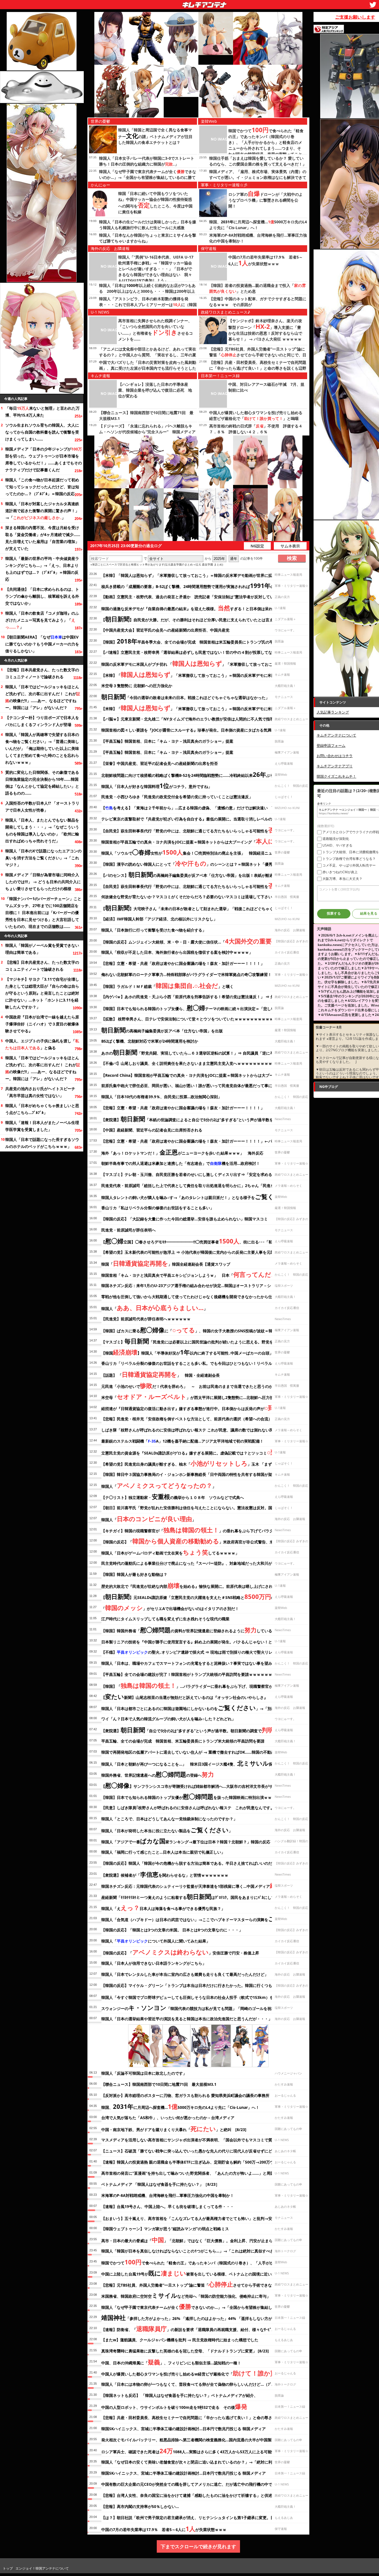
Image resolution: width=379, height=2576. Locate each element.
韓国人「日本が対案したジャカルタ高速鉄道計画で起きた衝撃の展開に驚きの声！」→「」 (42, 511)
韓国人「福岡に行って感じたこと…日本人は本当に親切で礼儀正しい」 (163, 1852)
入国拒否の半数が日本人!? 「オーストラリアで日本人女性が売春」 (42, 807)
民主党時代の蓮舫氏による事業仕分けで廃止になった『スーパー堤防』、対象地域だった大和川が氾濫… (192, 1563)
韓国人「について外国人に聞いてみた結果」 (156, 1941)
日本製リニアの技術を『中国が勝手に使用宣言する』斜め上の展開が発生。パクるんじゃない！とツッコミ (199, 1641)
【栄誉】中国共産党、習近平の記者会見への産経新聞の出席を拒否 (160, 763)
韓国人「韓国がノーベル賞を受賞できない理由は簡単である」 (42, 949)
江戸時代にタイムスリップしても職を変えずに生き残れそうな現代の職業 (165, 1619)
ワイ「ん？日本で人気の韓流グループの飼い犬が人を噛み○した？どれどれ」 (168, 1719)
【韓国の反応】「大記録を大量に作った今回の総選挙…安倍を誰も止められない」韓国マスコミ (185, 1219)
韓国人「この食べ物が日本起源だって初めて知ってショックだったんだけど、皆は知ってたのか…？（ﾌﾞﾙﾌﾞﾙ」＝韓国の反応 (42, 487)
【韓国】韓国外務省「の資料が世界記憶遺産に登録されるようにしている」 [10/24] (197, 1630)
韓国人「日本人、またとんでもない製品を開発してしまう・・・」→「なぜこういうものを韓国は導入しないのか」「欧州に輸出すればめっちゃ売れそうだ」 (42, 830)
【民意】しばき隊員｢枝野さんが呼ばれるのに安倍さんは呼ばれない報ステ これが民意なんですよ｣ (189, 1808)
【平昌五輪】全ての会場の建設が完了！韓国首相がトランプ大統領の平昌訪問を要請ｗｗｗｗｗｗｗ (189, 1674)
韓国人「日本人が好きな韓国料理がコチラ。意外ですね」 (157, 785)
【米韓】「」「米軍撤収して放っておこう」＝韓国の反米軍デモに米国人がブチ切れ (200, 674)
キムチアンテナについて (336, 735)
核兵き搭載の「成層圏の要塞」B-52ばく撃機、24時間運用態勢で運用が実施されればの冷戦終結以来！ (201, 585)
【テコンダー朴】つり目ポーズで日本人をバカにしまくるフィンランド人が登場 (42, 721)
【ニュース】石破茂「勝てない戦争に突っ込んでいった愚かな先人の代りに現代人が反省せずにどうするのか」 (198, 2151)
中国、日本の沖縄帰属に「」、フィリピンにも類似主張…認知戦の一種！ (171, 2362)
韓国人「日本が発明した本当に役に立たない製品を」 (167, 1830)
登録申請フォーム (331, 745)
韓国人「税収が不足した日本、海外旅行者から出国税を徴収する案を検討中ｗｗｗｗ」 (177, 952)
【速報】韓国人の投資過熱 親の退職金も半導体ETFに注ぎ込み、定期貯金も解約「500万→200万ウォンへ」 (195, 2162)
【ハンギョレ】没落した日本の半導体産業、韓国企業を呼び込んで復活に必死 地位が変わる (155, 390)
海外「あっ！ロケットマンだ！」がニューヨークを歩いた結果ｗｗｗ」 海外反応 (182, 1152)
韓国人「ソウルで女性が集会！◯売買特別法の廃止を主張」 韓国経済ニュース (191, 852)
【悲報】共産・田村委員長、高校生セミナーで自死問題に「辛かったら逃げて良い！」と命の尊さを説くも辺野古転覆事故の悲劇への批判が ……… (258, 368)
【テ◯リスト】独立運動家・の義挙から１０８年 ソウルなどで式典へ (173, 1496)
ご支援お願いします (355, 17)
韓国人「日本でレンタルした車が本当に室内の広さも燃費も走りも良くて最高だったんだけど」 (185, 1974)
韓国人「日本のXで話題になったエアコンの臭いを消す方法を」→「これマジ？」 (43, 858)
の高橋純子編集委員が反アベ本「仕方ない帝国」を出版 (162, 1030)
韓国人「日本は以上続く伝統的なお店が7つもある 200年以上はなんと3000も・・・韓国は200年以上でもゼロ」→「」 (147, 291)
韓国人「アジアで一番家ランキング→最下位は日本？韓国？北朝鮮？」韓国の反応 (186, 1841)
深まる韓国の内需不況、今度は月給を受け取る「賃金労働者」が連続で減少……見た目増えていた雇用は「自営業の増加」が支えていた (43, 538)
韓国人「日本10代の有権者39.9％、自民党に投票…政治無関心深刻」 (161, 1097)
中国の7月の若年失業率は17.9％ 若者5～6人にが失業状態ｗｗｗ (164, 2529)
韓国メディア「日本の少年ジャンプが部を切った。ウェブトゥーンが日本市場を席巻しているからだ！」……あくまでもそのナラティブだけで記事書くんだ (44, 459)
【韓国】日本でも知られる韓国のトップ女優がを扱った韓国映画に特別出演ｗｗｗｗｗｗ (194, 1796)
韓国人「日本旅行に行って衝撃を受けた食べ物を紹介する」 (154, 930)
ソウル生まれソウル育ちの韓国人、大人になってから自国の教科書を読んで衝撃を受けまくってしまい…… (42, 432)
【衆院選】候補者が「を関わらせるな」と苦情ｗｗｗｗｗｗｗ (165, 1874)
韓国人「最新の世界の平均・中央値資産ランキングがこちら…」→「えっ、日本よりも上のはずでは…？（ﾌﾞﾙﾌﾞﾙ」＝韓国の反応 (42, 569)
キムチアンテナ (164, 3)
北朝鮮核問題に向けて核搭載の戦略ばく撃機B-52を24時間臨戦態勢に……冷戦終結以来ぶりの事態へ (195, 774)
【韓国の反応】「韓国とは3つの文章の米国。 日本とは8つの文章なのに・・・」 (172, 1930)
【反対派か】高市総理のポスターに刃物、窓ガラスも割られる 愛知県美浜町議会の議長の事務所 (185, 2095)
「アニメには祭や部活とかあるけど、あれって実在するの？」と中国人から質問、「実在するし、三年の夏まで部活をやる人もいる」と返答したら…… (148, 355)
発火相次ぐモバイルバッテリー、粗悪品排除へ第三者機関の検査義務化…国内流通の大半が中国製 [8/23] (194, 2440)
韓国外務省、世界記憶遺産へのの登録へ (158, 1774)
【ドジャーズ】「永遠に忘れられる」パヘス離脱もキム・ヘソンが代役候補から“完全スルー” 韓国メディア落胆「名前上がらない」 (147, 432)
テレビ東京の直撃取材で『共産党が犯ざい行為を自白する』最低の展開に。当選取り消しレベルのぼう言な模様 (198, 819)
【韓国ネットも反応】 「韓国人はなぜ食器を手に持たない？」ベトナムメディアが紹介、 (180, 2395)
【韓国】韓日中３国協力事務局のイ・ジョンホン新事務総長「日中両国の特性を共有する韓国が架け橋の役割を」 (200, 1474)
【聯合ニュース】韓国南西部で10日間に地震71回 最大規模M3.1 (159, 2084)
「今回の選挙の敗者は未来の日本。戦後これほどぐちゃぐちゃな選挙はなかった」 (185, 697)
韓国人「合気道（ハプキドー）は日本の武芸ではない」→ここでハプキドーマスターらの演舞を (204, 1919)
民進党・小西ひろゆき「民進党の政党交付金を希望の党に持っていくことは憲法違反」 (177, 797)
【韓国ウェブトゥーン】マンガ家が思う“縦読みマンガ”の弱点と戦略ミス (165, 2229)
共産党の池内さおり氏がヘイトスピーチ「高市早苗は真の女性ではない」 (40, 1092)
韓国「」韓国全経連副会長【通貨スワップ (166, 1263)
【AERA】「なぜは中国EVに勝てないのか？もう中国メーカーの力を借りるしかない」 (42, 644)
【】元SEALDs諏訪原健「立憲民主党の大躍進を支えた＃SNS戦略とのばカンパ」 (198, 1596)
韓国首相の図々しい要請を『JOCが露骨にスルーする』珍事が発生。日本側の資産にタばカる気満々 (188, 730)
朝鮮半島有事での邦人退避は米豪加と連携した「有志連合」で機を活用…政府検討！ (181, 1163)
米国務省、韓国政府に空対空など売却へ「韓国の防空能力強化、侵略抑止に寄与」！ (188, 2295)
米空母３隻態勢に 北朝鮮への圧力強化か (137, 686)
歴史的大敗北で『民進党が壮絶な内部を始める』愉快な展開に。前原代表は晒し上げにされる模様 (193, 1585)
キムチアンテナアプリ (335, 766)
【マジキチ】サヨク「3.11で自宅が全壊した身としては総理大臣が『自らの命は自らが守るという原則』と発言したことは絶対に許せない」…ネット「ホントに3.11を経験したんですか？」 (42, 993)
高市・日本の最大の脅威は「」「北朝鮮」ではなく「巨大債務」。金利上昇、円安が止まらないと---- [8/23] (203, 2240)
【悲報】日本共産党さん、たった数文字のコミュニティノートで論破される (42, 673)
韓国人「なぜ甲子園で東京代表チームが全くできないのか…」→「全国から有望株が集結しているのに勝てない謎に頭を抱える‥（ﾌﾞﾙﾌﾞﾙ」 (148, 177)
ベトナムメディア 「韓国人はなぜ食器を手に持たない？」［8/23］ (160, 2184)
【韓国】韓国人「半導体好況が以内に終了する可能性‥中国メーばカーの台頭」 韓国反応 (197, 1352)
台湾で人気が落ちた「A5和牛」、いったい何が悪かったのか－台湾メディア (168, 2118)
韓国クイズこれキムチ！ (336, 776)
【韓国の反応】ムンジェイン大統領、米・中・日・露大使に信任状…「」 (198, 941)
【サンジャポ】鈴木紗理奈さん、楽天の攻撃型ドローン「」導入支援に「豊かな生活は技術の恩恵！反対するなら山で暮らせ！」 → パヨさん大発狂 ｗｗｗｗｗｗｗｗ (265, 333)
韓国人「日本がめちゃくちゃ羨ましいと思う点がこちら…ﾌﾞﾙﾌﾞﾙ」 (42, 1109)
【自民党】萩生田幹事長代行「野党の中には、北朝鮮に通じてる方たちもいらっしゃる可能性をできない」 (201, 830)
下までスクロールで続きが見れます (198, 2546)
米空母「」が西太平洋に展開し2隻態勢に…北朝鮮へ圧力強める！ (193, 1396)
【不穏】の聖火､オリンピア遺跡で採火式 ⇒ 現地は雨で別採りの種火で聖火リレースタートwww (204, 1652)
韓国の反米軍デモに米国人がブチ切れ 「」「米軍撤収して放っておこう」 (191, 663)
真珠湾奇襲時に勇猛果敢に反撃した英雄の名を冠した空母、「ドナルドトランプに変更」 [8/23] (185, 2351)
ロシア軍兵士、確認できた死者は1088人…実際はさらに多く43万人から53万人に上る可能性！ (190, 2451)
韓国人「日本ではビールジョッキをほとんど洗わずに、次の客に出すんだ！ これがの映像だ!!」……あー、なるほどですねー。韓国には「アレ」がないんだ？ (43, 697)
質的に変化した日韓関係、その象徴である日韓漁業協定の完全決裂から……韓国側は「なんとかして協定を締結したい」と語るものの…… (42, 783)
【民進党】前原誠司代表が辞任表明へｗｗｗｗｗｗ (146, 1319)
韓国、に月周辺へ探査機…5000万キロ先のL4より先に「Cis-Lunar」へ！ (180, 2106)
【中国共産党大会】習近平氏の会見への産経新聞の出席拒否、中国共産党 (165, 630)
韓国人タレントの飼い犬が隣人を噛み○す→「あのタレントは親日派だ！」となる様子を (197, 1196)
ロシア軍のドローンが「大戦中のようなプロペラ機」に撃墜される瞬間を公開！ (266, 200)
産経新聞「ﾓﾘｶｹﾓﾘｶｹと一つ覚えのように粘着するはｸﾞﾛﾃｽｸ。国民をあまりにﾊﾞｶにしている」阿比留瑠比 (204, 1896)
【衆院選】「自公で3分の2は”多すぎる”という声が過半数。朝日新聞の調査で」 (189, 1730)
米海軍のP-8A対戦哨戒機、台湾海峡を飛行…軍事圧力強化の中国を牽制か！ (168, 2195)
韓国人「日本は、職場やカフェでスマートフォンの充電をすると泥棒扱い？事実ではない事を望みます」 (193, 1663)
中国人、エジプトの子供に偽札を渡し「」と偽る (42, 1044)
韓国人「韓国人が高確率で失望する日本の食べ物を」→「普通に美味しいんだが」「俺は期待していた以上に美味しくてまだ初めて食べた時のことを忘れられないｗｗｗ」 (42, 748)
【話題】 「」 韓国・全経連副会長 (161, 1374)
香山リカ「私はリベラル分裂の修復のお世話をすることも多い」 (158, 1208)
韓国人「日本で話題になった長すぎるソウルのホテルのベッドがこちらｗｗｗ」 (42, 1143)
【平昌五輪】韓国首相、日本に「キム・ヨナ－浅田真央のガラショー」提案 (167, 741)
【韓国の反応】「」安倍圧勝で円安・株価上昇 (180, 1952)
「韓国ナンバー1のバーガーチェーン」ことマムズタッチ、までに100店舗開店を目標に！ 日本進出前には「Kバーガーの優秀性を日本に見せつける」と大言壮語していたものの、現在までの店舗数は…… (43, 913)
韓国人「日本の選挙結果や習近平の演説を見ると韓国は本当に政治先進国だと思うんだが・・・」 (187, 2019)
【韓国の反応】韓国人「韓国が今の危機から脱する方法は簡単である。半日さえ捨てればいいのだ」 (189, 1863)
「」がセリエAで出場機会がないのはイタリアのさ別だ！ (170, 1608)
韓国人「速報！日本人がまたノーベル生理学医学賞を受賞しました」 (42, 1126)
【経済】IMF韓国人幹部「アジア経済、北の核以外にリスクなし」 (159, 919)
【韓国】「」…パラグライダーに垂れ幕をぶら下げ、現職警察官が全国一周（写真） (203, 1685)
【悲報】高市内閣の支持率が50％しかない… (140, 2506)
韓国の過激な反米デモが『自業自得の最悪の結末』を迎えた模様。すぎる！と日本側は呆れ (187, 608)
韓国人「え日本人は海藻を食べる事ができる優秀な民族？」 (163, 1907)
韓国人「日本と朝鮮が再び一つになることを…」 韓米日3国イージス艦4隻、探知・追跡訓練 (199, 1763)
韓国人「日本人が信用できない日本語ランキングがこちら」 (154, 1963)
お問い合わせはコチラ (335, 756)
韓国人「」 (154, 1308)
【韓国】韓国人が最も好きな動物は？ (134, 1574)
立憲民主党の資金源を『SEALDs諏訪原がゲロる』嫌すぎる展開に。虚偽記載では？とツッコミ (189, 1452)
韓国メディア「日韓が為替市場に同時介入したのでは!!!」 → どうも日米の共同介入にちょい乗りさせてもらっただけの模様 (43, 882)
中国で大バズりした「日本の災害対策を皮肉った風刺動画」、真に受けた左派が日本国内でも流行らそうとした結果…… (148, 368)
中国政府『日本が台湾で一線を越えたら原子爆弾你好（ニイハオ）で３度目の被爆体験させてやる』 (42, 1024)
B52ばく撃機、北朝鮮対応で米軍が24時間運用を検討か (150, 1041)
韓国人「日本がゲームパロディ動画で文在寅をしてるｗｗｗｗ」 (170, 1552)
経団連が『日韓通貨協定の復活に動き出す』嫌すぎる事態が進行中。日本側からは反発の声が (188, 1408)
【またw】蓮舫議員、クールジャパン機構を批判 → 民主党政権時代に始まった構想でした (180, 2340)
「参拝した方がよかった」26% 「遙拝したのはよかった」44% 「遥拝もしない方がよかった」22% (200, 2317)
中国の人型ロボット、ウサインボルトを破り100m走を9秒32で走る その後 (174, 2406)
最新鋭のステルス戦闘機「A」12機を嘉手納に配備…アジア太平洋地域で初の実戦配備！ (182, 1441)
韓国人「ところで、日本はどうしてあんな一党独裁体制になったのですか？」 (169, 1819)
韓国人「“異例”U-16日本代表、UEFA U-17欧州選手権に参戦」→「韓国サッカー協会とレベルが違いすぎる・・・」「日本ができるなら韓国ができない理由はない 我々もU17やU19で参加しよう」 (156, 269)
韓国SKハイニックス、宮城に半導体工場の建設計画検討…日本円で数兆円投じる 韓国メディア (184, 2429)
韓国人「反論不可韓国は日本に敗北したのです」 (144, 2073)
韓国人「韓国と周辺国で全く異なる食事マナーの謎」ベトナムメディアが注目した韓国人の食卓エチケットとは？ (155, 136)
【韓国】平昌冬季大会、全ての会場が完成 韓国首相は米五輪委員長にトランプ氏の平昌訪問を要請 (199, 641)
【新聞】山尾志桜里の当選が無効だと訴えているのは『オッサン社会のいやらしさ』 (185, 1696)
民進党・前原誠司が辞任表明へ (128, 1230)
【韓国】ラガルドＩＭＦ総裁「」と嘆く (167, 985)
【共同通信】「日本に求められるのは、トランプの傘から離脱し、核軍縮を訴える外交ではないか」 (42, 596)
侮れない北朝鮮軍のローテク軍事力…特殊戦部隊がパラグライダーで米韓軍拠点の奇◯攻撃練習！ (186, 974)
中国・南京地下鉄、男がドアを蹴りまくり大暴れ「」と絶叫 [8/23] (174, 2129)
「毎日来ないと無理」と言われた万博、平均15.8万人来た (42, 412)
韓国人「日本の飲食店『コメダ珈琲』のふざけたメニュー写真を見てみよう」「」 (42, 620)
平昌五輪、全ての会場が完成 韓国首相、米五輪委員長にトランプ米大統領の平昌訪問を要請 (183, 1741)
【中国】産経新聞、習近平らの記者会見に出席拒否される (154, 1130)
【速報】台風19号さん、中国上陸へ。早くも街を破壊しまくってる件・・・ (168, 2206)
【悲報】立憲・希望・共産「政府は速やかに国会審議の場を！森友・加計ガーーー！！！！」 (183, 963)
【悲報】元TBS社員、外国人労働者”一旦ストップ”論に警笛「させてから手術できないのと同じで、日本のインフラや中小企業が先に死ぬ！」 (258, 355)
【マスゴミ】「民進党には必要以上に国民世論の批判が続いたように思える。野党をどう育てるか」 (201, 1341)
